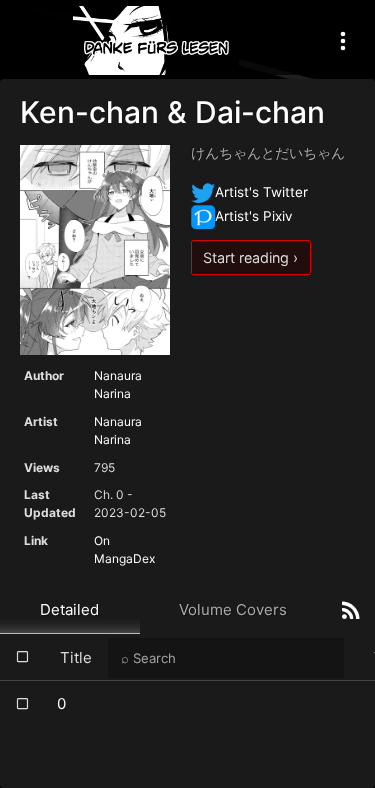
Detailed (69, 609)
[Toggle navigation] (343, 40)
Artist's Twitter (261, 192)
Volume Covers (233, 609)
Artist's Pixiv (254, 216)
